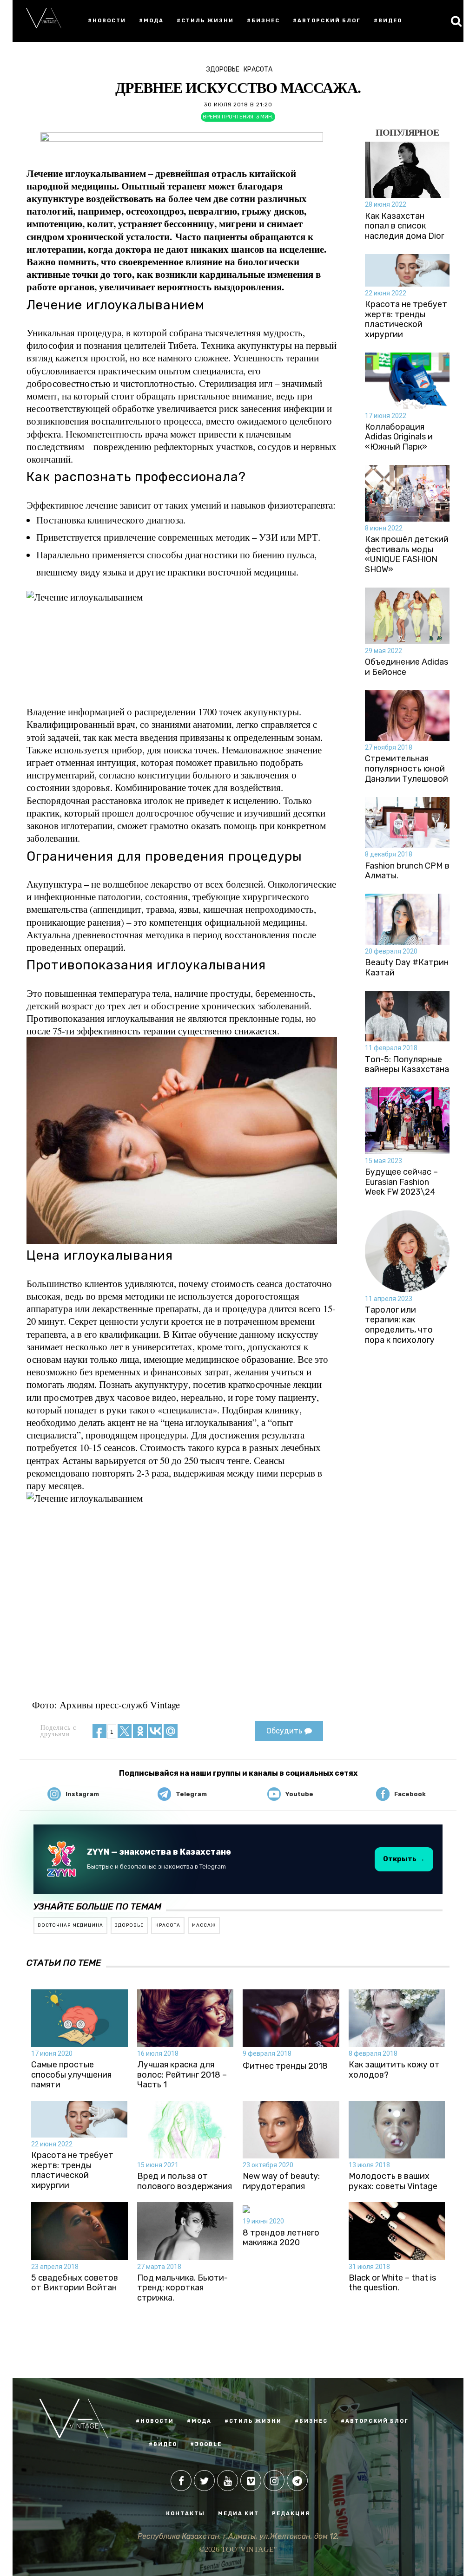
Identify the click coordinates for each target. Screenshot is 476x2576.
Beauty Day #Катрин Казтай (407, 968)
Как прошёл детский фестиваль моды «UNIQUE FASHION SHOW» (407, 555)
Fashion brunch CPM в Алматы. (407, 871)
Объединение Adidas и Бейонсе (407, 667)
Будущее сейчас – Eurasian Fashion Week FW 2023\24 (401, 1182)
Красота (258, 69)
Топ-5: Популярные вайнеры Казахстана (407, 1065)
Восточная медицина (70, 1925)
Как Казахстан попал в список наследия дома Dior (404, 226)
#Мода (151, 21)
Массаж (204, 1925)
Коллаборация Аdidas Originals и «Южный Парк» (399, 437)
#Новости (107, 21)
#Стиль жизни (205, 21)
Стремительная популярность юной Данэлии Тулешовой (407, 769)
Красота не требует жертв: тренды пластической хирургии (406, 320)
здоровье (129, 1925)
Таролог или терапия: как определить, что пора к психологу (400, 1325)
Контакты (185, 2514)
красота (168, 1925)
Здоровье (223, 69)
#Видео (388, 21)
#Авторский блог (327, 21)
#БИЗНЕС (311, 2421)
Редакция (291, 2514)
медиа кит (238, 2514)
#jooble (206, 2444)
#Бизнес (263, 21)
